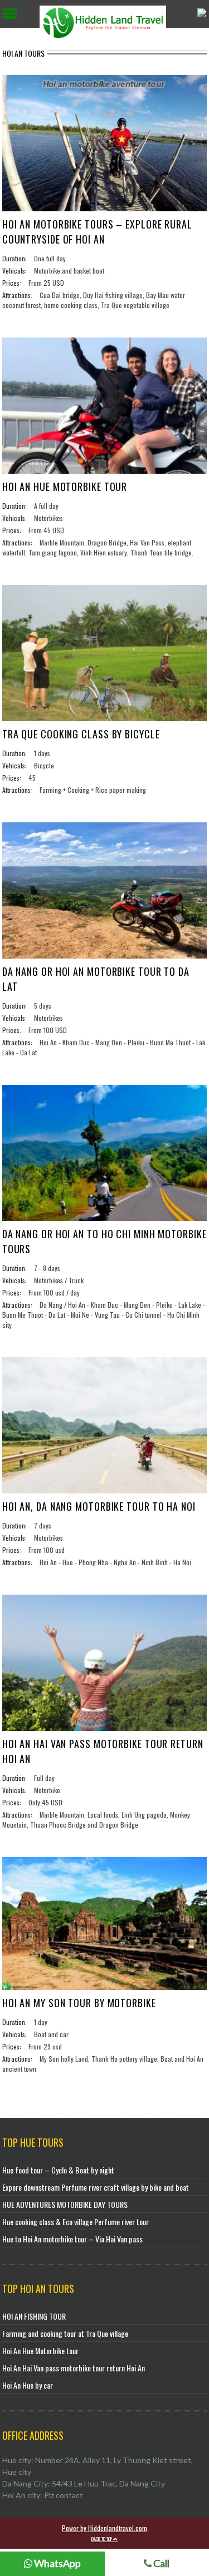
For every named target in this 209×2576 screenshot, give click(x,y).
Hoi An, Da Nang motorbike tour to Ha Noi (99, 1506)
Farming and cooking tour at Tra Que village (65, 2333)
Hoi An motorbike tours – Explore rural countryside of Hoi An (97, 232)
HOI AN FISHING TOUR (34, 2316)
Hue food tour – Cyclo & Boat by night (58, 2170)
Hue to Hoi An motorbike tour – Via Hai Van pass (72, 2239)
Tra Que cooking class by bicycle (81, 734)
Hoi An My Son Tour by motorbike (79, 2003)
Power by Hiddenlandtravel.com (104, 2528)
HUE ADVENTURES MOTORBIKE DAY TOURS (65, 2204)
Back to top (102, 2539)
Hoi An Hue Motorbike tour (65, 487)
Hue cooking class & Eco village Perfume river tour (76, 2222)
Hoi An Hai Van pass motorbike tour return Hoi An (74, 2368)
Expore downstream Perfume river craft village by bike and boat (96, 2187)
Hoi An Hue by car (28, 2385)
